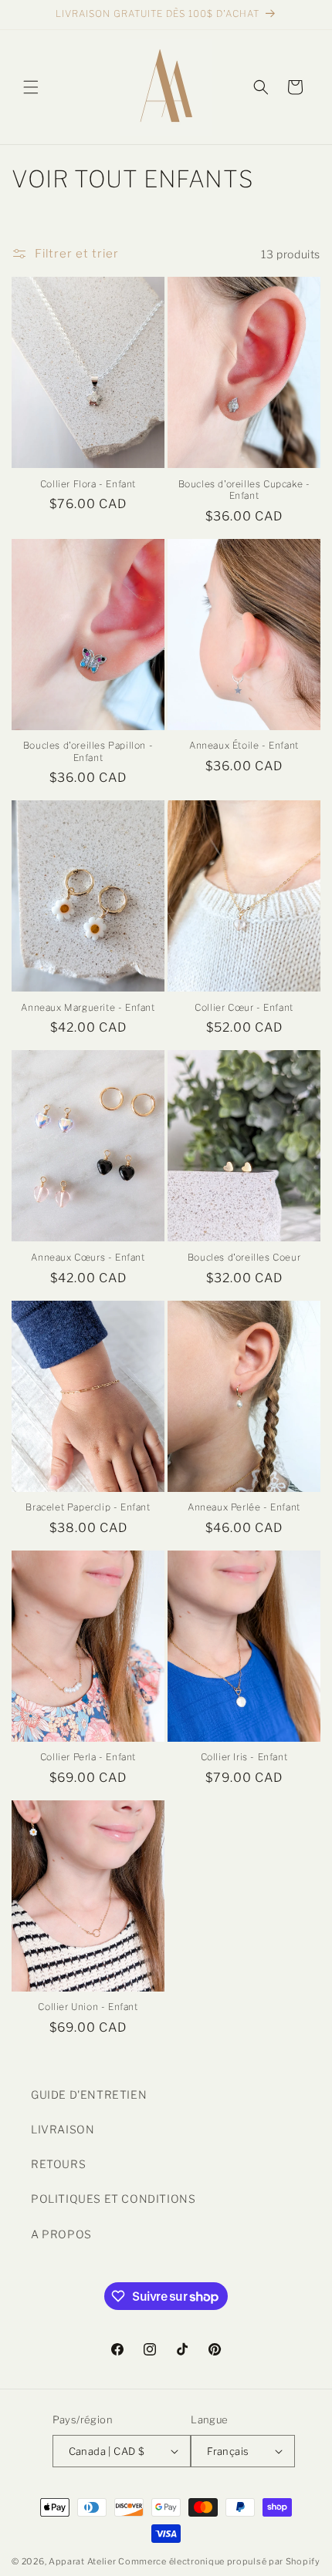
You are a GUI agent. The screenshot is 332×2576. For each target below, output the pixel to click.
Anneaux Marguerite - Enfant (88, 1007)
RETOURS (58, 2164)
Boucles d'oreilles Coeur (244, 1257)
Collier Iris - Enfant (244, 1757)
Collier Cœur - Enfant (244, 1007)
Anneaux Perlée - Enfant (244, 1507)
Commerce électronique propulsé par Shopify (219, 2561)
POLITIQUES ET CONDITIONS (113, 2199)
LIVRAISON (63, 2129)
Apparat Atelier (83, 2561)
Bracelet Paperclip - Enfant (88, 1507)
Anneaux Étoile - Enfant (244, 745)
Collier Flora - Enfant (88, 484)
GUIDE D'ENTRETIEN (89, 2094)
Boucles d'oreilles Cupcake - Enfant (244, 490)
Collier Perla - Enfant (88, 1757)
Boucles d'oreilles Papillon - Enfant (88, 751)
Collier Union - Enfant (88, 2007)
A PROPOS (61, 2234)
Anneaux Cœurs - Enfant (88, 1257)
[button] (31, 87)
